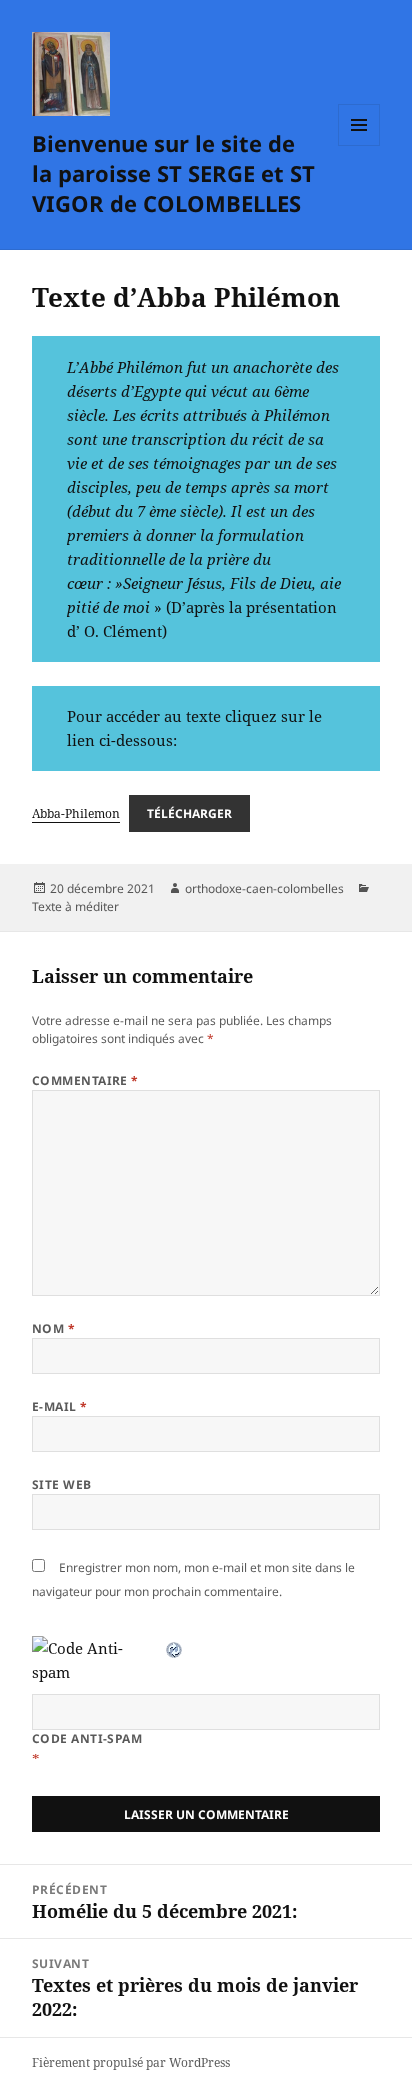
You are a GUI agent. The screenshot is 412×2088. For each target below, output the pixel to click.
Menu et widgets (359, 145)
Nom (53, 1328)
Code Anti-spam (87, 1738)
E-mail (60, 1406)
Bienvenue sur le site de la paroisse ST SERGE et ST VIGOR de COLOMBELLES (173, 173)
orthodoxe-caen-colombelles (264, 888)
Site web (62, 1484)
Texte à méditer (75, 906)
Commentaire (85, 1080)
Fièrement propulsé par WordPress (131, 2062)
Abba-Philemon (76, 813)
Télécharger (189, 813)
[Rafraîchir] (175, 1648)
